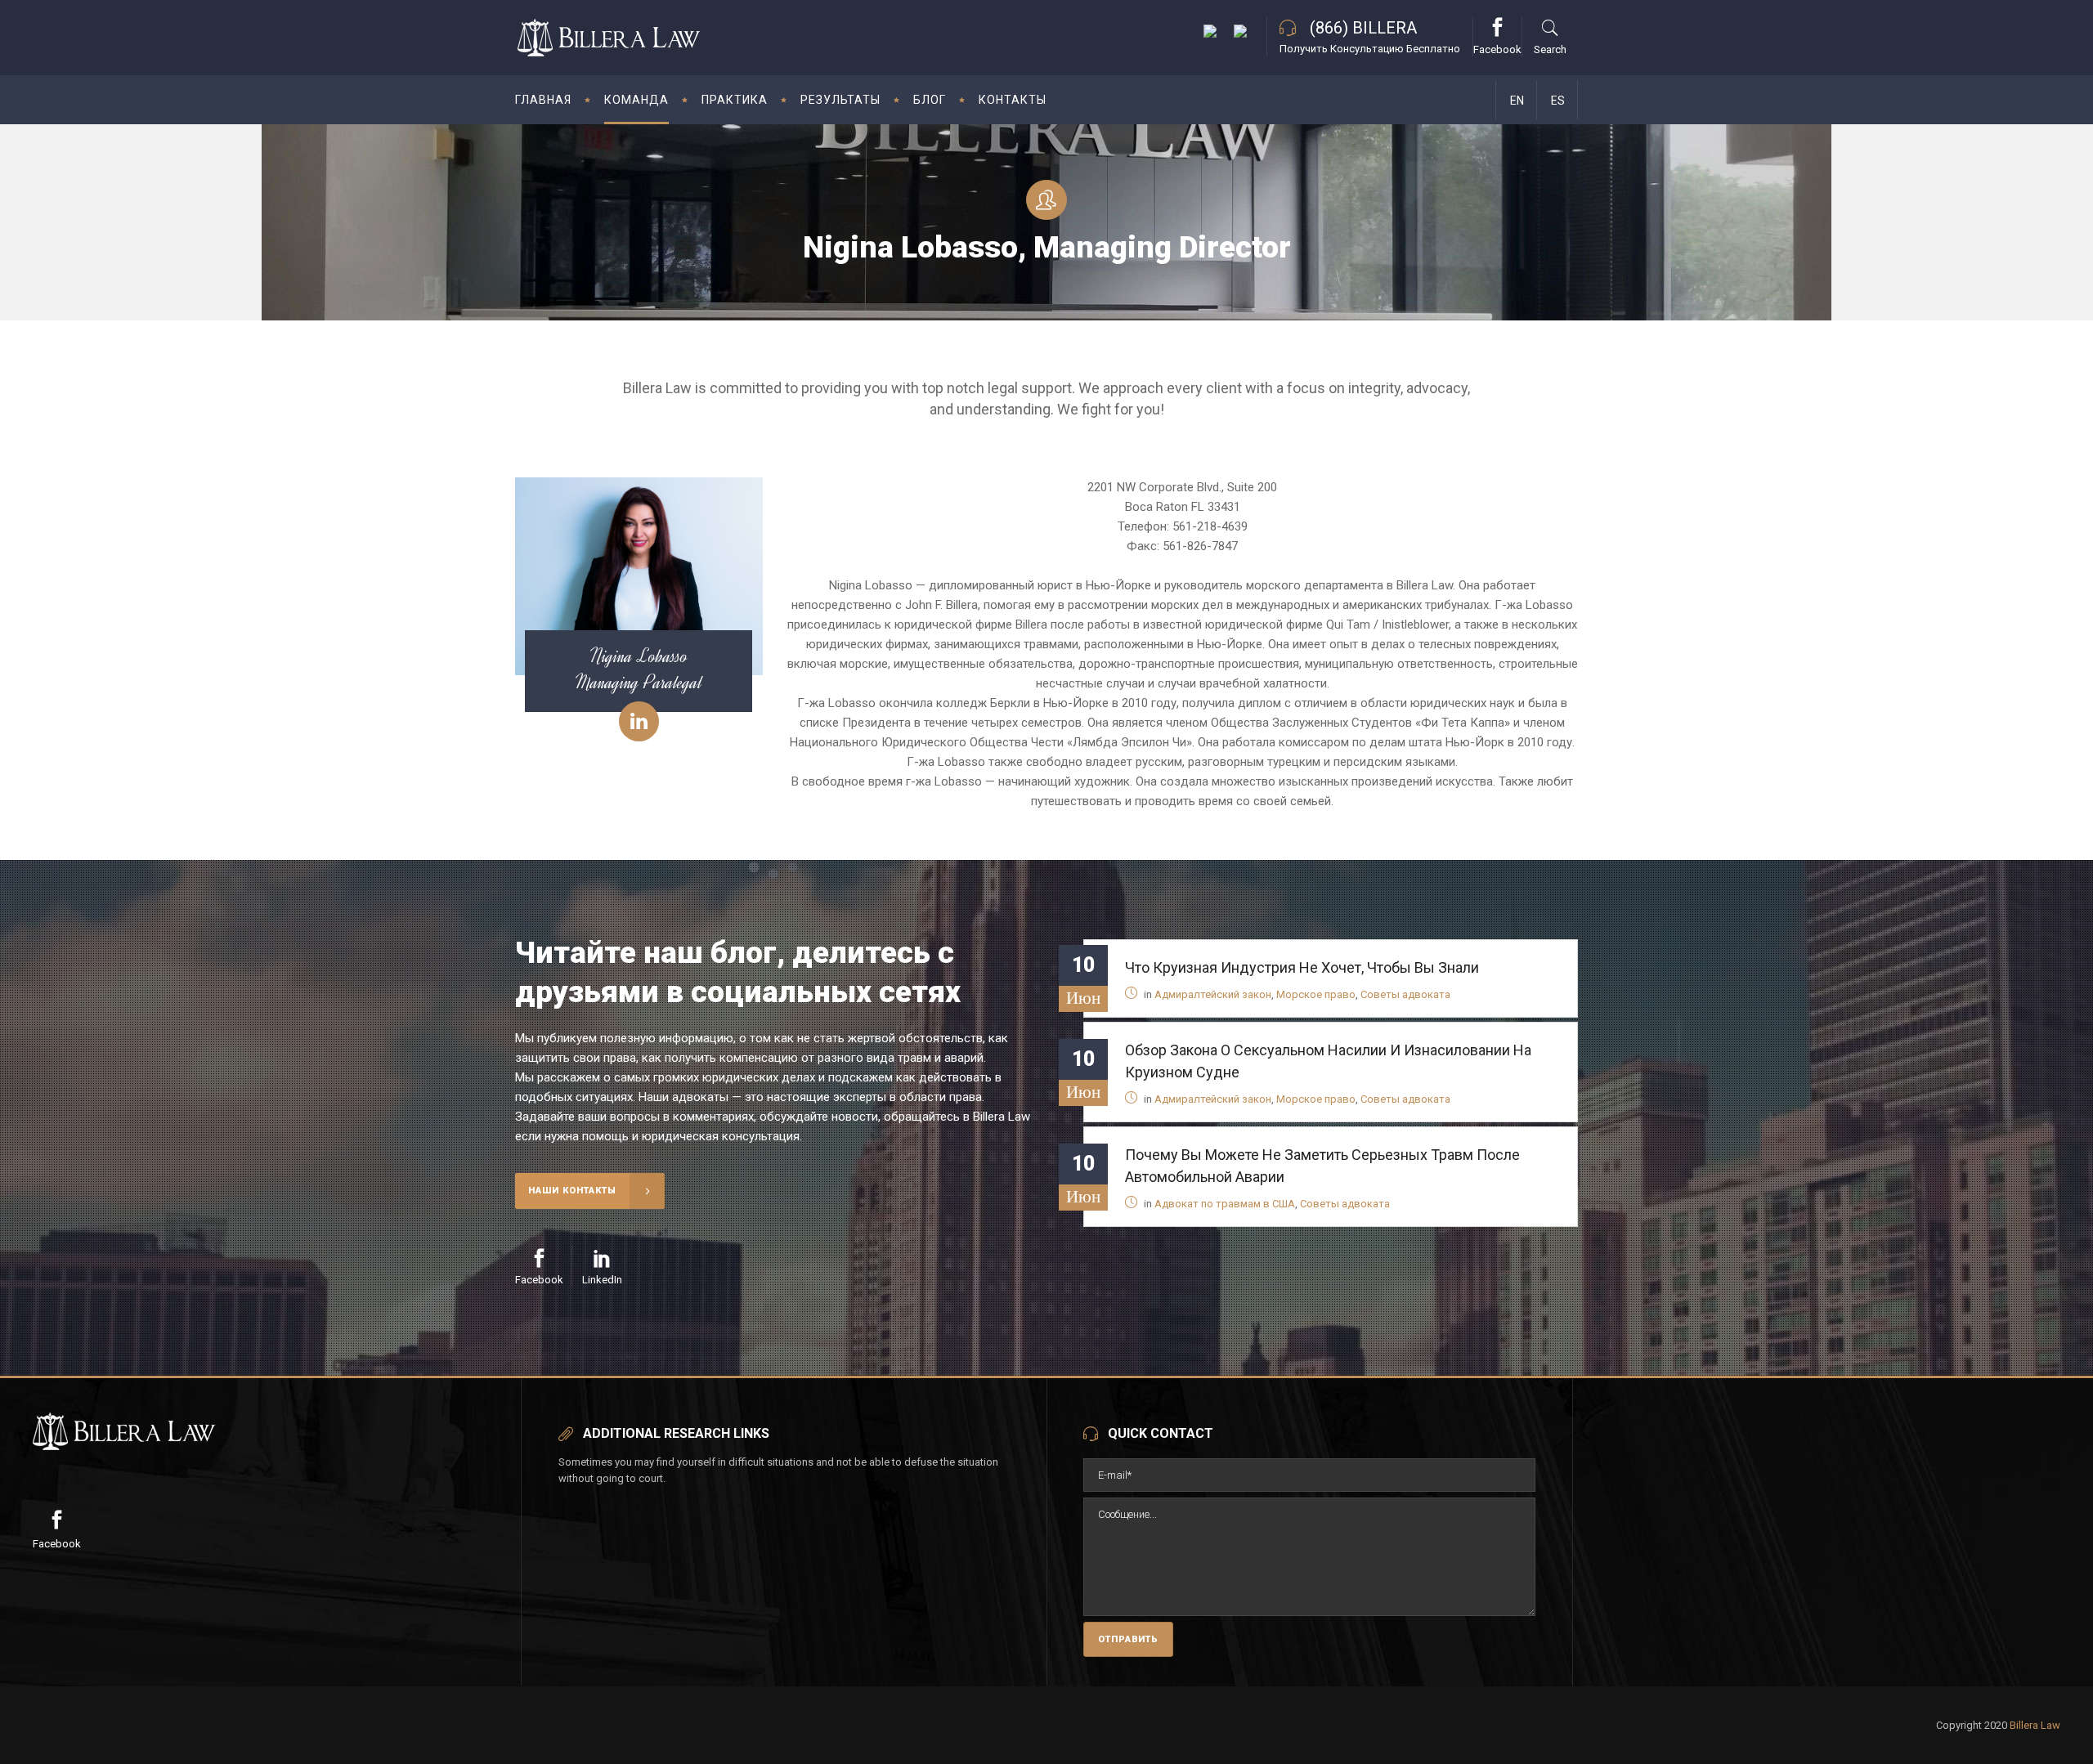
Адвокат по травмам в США (1225, 1204)
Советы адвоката (1405, 994)
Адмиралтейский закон (1213, 994)
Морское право (1316, 994)
